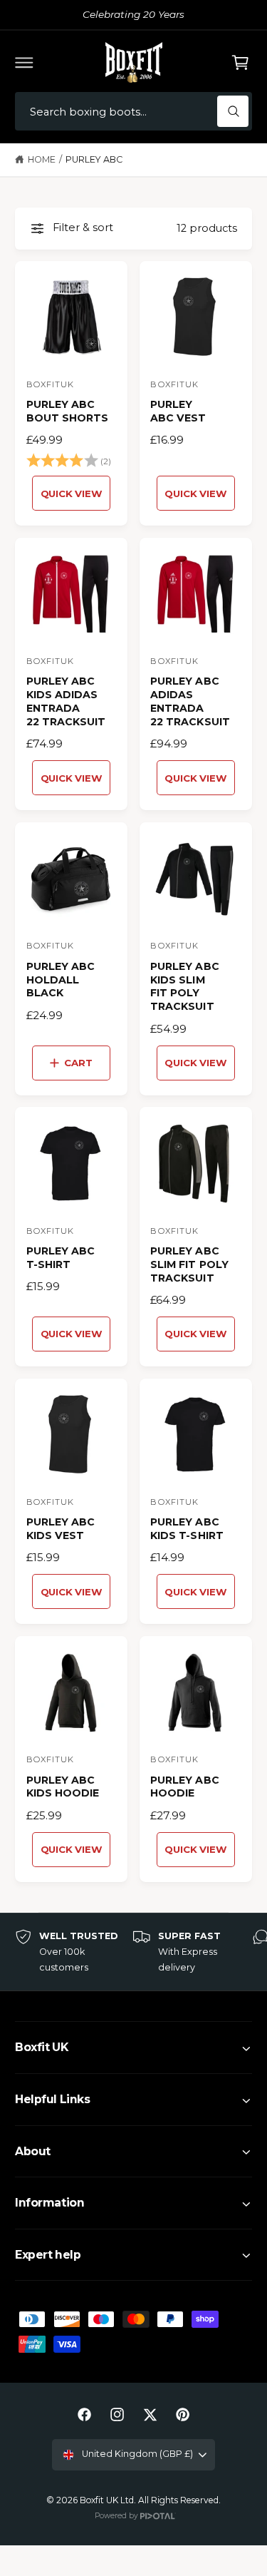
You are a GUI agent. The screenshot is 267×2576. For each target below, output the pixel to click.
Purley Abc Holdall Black (61, 980)
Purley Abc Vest (178, 411)
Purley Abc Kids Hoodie (63, 1787)
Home (42, 159)
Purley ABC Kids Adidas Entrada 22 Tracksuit (66, 701)
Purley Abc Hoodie (184, 1787)
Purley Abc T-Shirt (61, 1258)
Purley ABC (94, 159)
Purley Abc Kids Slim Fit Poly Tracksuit (184, 987)
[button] (24, 62)
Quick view (72, 494)
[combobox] (133, 112)
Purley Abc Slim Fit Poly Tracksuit (189, 1264)
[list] (133, 1952)
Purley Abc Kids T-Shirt (187, 1529)
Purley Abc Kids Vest (61, 1529)
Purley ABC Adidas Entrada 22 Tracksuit (190, 701)
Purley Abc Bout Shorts (67, 411)
